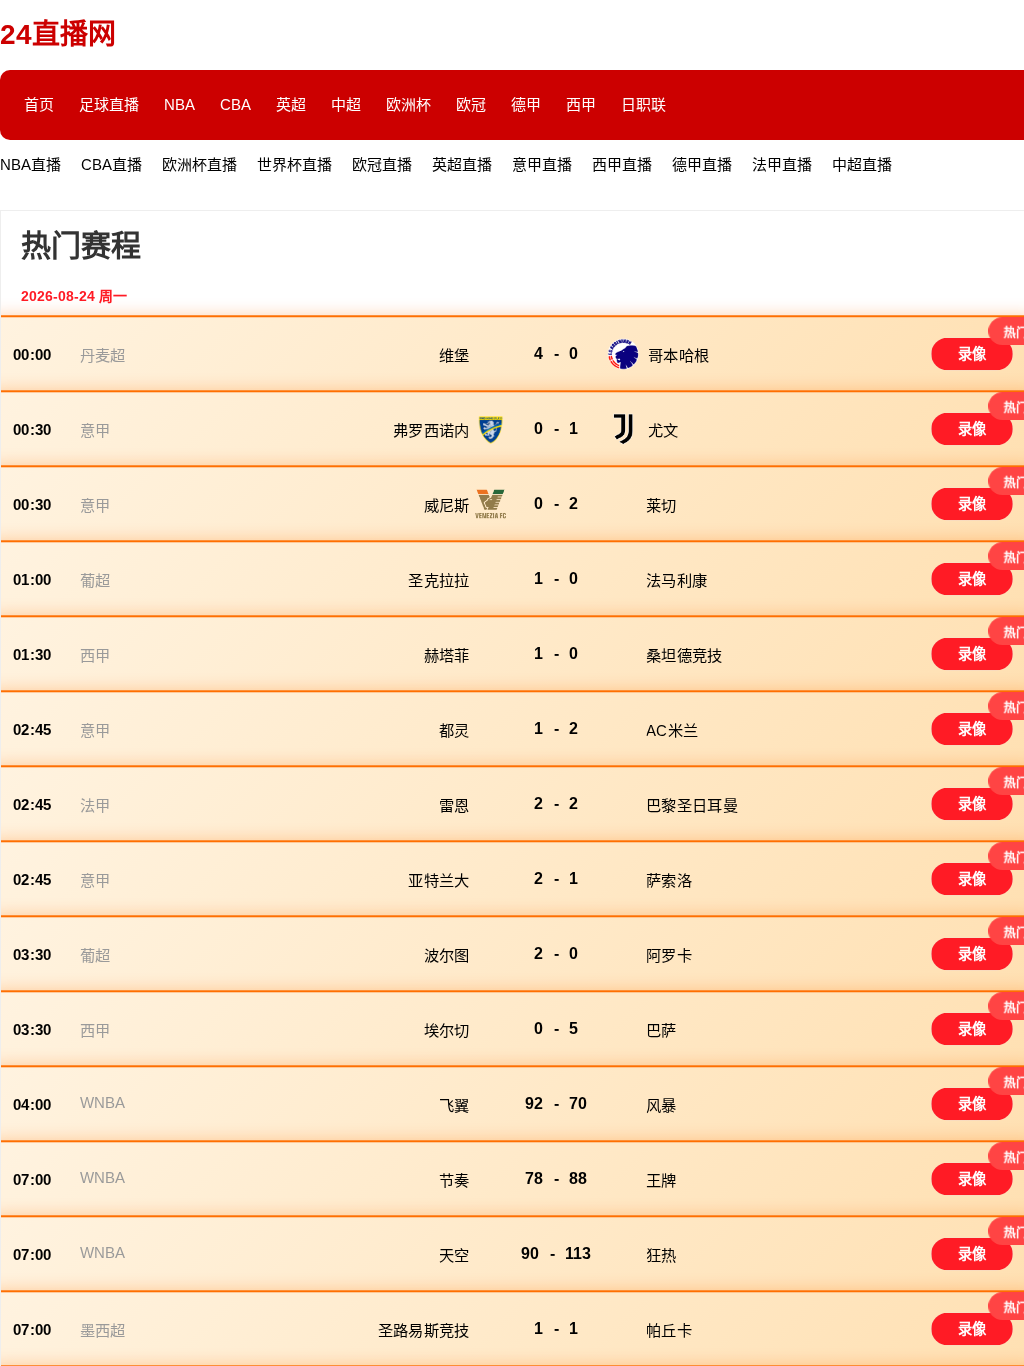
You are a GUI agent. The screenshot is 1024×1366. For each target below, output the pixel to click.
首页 (39, 104)
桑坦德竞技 (686, 655)
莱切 (661, 505)
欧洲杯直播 (199, 164)
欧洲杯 (408, 104)
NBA (179, 104)
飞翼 (454, 1105)
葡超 (95, 580)
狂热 (663, 1255)
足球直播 (109, 104)
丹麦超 (103, 355)
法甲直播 (782, 164)
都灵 (454, 730)
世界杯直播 (294, 164)
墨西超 (103, 1330)
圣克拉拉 (438, 580)
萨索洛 (669, 880)
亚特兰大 (438, 880)
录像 (972, 354)
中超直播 (862, 164)
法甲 (95, 805)
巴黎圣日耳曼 (694, 805)
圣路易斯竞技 (424, 1330)
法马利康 (678, 580)
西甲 (581, 104)
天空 (454, 1255)
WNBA (103, 1102)
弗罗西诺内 (431, 430)
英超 (291, 104)
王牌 (661, 1180)
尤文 (663, 430)
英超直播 (462, 164)
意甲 (95, 430)
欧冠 (471, 104)
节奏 (454, 1180)
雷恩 (454, 805)
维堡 (454, 355)
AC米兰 (674, 730)
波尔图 (447, 955)
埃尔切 (447, 1030)
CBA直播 (111, 164)
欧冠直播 (382, 164)
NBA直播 (30, 164)
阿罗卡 (671, 955)
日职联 (643, 104)
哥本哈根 (678, 355)
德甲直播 (702, 164)
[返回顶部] (1003, 1208)
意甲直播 (542, 164)
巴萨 (663, 1030)
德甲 (526, 104)
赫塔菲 (447, 655)
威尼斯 (447, 505)
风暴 (663, 1105)
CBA (235, 104)
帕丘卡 (671, 1330)
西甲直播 (622, 164)
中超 (346, 104)
